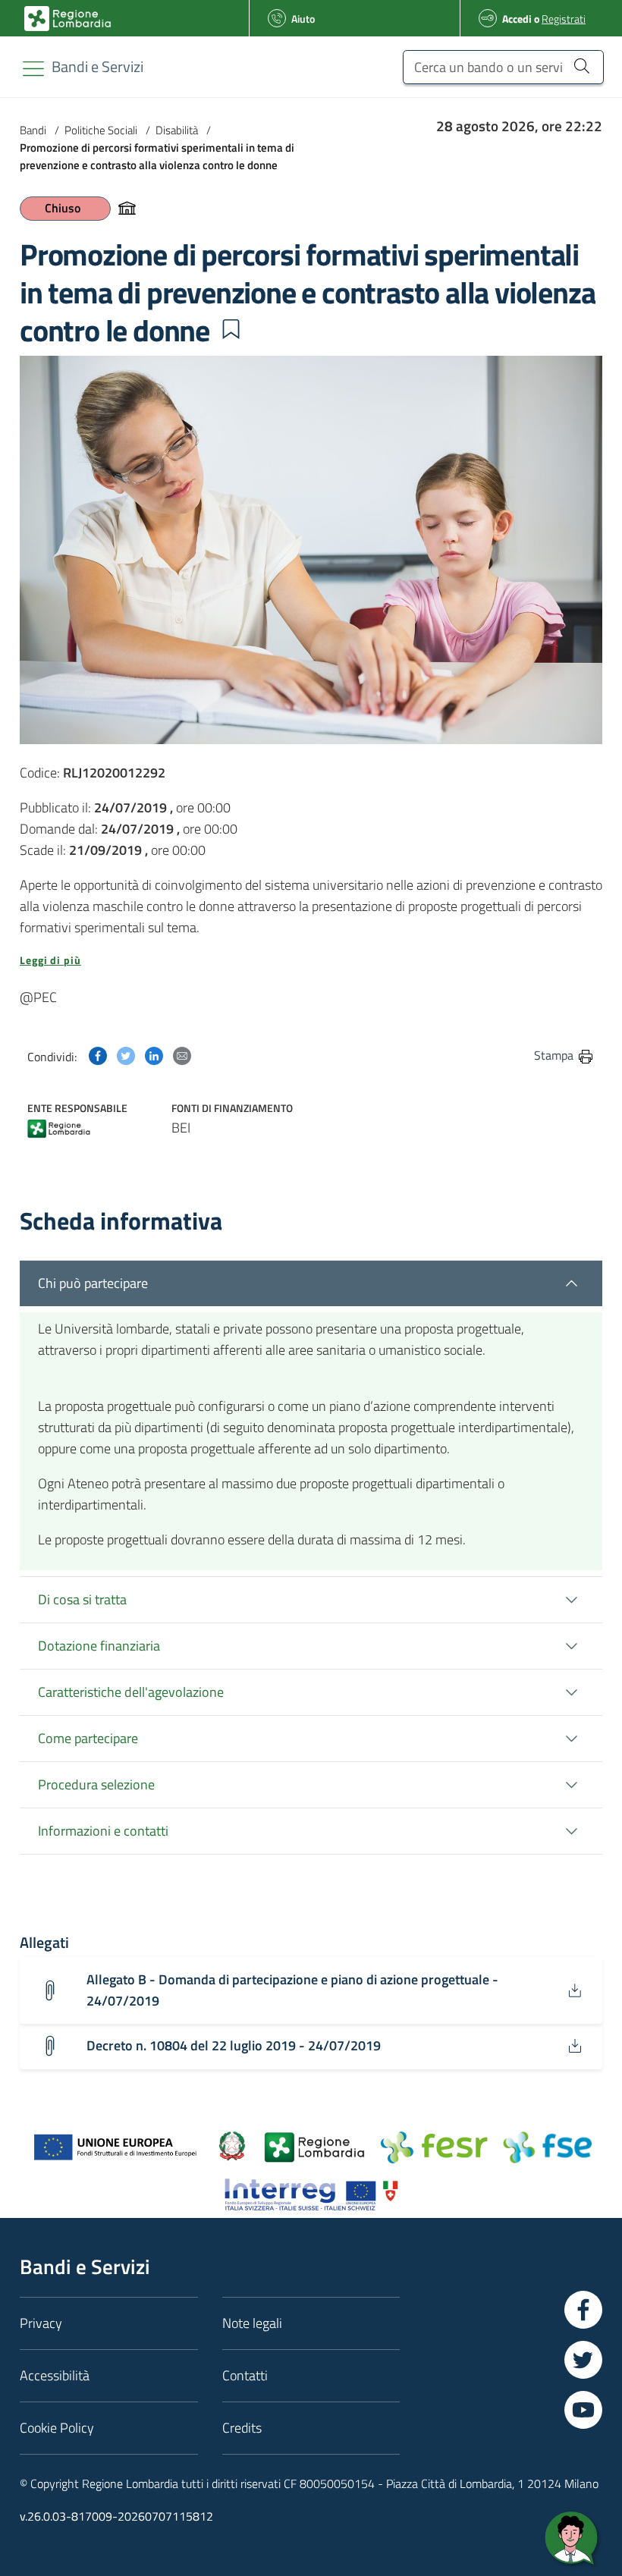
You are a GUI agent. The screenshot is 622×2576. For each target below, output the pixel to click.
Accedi (517, 19)
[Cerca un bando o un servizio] (581, 65)
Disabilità (177, 130)
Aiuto (303, 19)
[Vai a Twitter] (583, 2360)
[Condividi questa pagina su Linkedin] (154, 1055)
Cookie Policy (57, 2428)
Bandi (33, 130)
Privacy (41, 2323)
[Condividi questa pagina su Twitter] (126, 1055)
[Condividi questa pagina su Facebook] (98, 1055)
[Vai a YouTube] (583, 2410)
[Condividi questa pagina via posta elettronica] (182, 1055)
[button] (231, 329)
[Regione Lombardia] (59, 1131)
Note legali (252, 2323)
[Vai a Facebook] (583, 2310)
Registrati (564, 19)
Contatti (245, 2375)
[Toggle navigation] (33, 69)
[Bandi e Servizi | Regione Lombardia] (68, 19)
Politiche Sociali (101, 130)
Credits (242, 2428)
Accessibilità (55, 2375)
